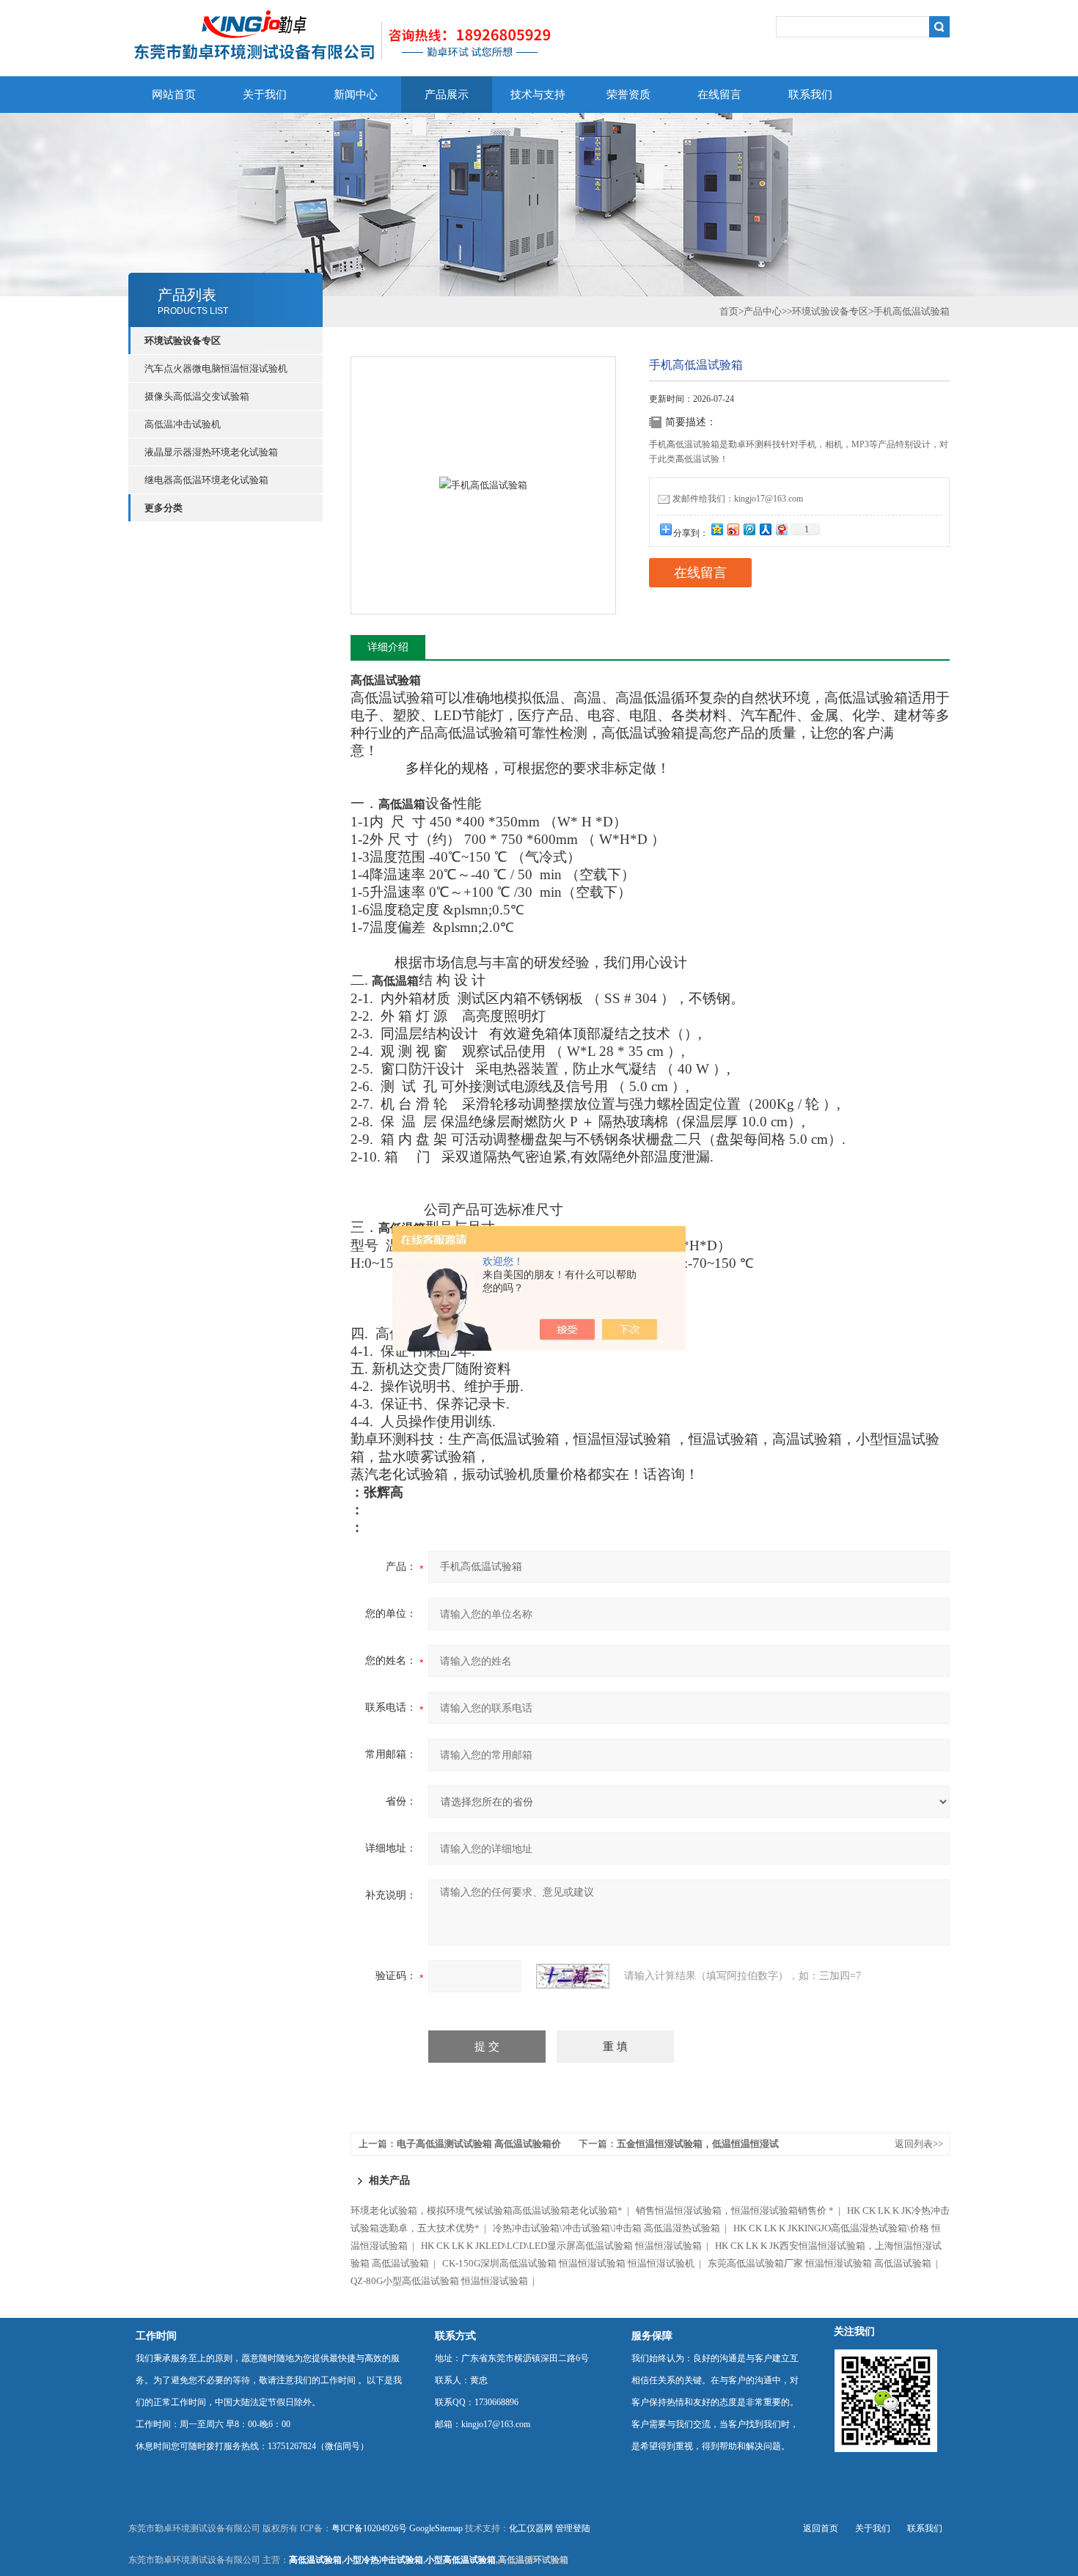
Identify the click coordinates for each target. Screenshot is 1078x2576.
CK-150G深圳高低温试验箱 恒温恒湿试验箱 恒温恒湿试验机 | (574, 2263)
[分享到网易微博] (781, 529)
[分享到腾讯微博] (749, 529)
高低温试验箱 (315, 2560)
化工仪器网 (531, 2528)
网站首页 (174, 95)
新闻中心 (356, 95)
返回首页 (821, 2528)
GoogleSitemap (436, 2528)
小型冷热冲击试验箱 (384, 2560)
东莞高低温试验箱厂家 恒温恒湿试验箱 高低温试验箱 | (825, 2263)
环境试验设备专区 (830, 311)
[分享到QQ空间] (716, 529)
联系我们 (810, 95)
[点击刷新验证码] (573, 1976)
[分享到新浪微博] (733, 529)
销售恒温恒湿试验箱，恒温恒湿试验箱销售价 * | (740, 2210)
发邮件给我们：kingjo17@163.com (738, 499)
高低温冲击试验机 (183, 424)
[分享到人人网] (765, 529)
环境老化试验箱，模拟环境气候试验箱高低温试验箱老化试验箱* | (492, 2210)
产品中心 (763, 311)
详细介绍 (388, 647)
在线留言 (719, 95)
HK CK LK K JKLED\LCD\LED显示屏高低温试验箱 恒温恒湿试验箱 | (567, 2246)
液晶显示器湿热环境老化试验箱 (211, 452)
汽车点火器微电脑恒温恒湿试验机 (216, 368)
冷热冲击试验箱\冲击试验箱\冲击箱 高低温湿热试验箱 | (612, 2228)
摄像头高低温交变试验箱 (197, 396)
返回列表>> (919, 2144)
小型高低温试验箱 (461, 2560)
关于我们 (265, 95)
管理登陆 (573, 2528)
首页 (729, 311)
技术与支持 (538, 95)
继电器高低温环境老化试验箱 (206, 480)
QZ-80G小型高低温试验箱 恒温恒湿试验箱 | (445, 2281)
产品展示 (447, 95)
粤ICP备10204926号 (369, 2528)
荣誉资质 (628, 95)
